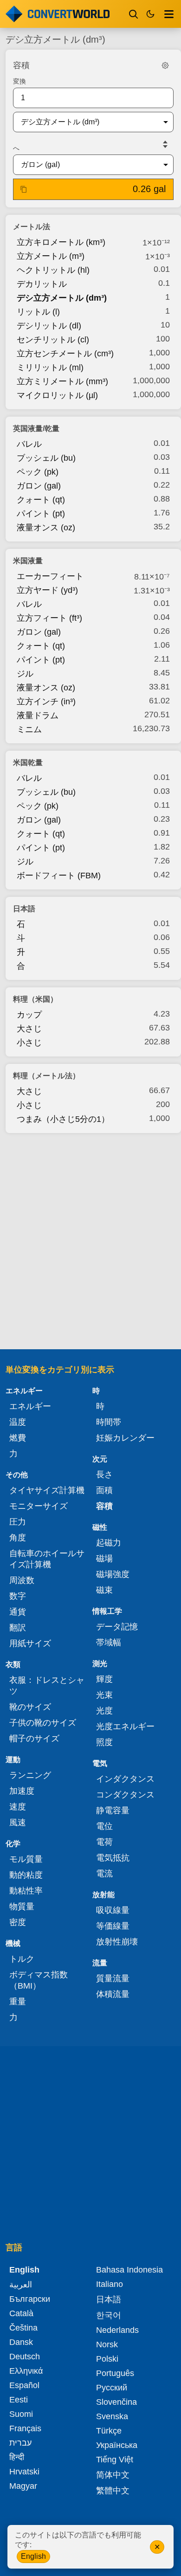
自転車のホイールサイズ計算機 (47, 1559)
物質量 (22, 1906)
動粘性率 (26, 1891)
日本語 (109, 2299)
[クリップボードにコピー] (24, 189)
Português (115, 2373)
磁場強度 (113, 1574)
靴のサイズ (30, 1707)
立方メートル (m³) (51, 256)
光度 (104, 1711)
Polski (107, 2359)
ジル (25, 674)
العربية (21, 2285)
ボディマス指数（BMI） (39, 1980)
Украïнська (117, 2445)
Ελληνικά (26, 2371)
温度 (18, 1422)
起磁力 (109, 1543)
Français (25, 2428)
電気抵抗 (113, 1858)
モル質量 (26, 1859)
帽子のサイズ (34, 1739)
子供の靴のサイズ (43, 1723)
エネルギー (30, 1406)
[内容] (169, 14)
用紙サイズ (30, 1643)
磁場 (104, 1558)
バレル (29, 444)
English (33, 2556)
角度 (18, 1538)
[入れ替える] (165, 144)
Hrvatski (24, 2472)
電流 (104, 1874)
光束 (104, 1695)
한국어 (109, 2315)
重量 (18, 2002)
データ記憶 (117, 1627)
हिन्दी (17, 2457)
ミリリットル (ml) (50, 367)
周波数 (22, 1580)
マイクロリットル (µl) (57, 395)
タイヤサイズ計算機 (47, 1490)
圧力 (18, 1522)
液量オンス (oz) (46, 528)
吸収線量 (113, 1910)
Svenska (112, 2416)
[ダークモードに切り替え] (150, 14)
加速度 (22, 1791)
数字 (18, 1596)
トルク (22, 1959)
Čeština (23, 2328)
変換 (19, 81)
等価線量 (113, 1926)
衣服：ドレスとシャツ (47, 1686)
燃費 (18, 1438)
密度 (18, 1922)
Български (30, 2299)
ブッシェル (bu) (46, 458)
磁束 (104, 1590)
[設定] (165, 65)
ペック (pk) (38, 472)
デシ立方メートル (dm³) (62, 298)
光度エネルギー (125, 1726)
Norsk (107, 2344)
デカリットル (42, 284)
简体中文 (113, 2475)
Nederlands (117, 2330)
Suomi (21, 2414)
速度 (18, 1807)
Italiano (110, 2284)
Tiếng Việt (115, 2460)
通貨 (18, 1612)
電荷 (104, 1842)
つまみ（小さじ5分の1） (63, 1119)
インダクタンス (125, 1779)
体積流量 (113, 1994)
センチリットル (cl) (53, 340)
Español (24, 2385)
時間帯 (109, 1422)
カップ (29, 1015)
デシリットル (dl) (49, 326)
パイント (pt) (41, 514)
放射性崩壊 (117, 1942)
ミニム (29, 729)
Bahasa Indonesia (129, 2270)
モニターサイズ (39, 1506)
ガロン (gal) (39, 486)
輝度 (104, 1679)
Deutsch (25, 2357)
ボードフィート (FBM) (59, 876)
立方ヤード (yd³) (47, 590)
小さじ (29, 1043)
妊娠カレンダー (125, 1438)
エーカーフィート (50, 576)
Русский (112, 2388)
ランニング (30, 1775)
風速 (18, 1823)
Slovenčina (116, 2402)
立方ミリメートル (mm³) (62, 381)
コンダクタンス (125, 1795)
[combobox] (86, 122)
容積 (104, 1506)
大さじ (29, 1029)
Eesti (19, 2400)
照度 (104, 1742)
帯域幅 (109, 1642)
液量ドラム (38, 715)
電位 (104, 1826)
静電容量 (113, 1810)
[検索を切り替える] (134, 14)
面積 (104, 1490)
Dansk (21, 2342)
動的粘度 (26, 1875)
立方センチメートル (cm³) (65, 354)
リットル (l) (38, 312)
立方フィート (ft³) (49, 618)
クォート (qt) (41, 500)
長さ (104, 1475)
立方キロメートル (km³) (61, 242)
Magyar (23, 2486)
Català (21, 2313)
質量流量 (113, 1978)
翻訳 (18, 1628)
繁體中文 (113, 2491)
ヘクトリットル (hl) (53, 270)
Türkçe (109, 2431)
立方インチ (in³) (46, 702)
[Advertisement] (90, 1238)
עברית (20, 2443)
